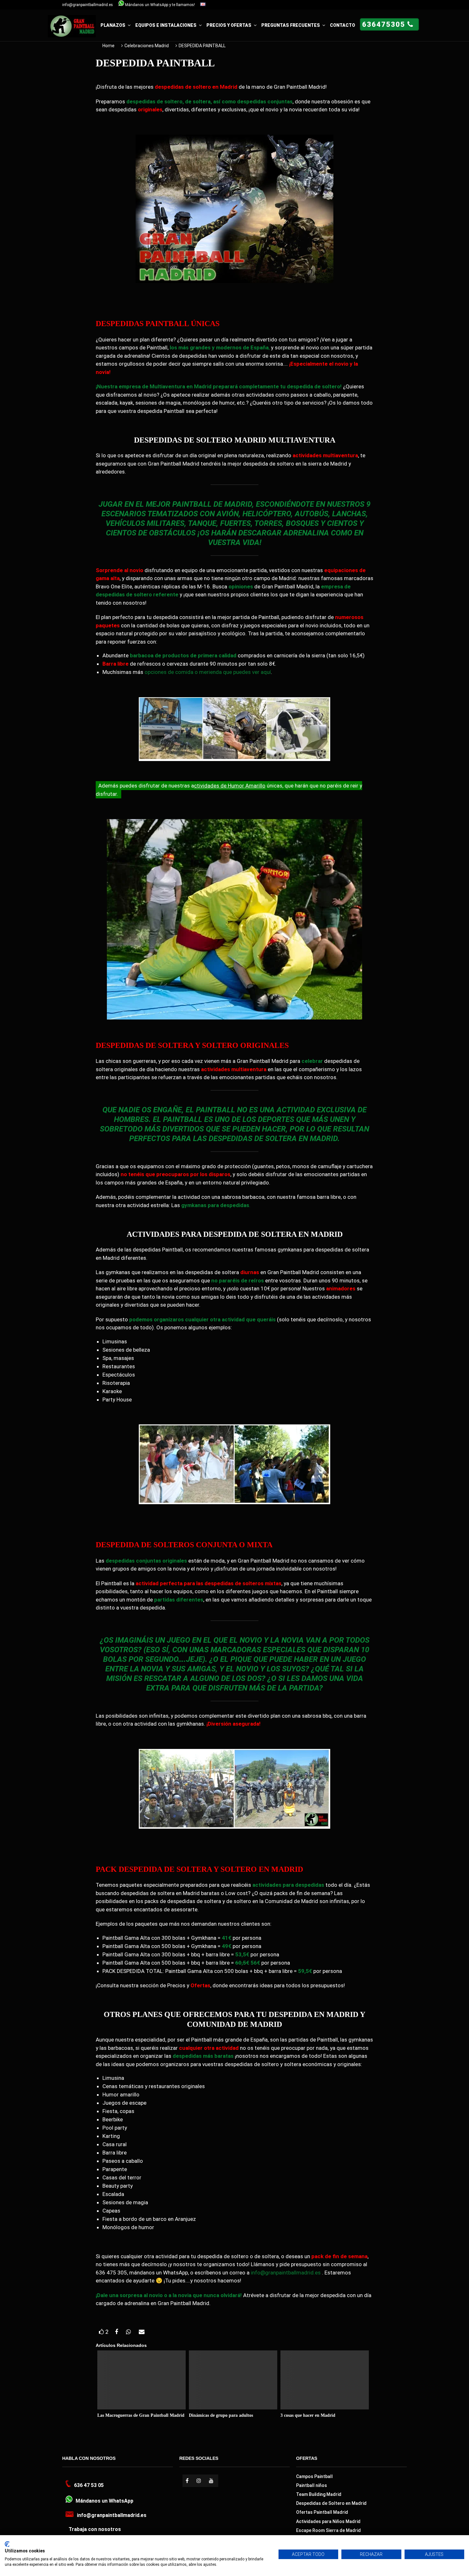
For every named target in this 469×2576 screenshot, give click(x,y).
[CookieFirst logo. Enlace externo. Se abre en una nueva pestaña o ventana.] (7, 2544)
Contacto (342, 25)
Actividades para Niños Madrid (328, 2521)
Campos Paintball (314, 2476)
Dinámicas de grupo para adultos (221, 2415)
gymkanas (194, 1205)
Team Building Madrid (319, 2494)
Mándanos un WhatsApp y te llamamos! (160, 5)
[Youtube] (212, 2481)
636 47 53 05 (89, 2485)
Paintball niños (312, 2485)
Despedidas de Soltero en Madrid (331, 2503)
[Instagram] (200, 2481)
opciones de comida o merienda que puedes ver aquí (208, 672)
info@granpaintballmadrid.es (88, 5)
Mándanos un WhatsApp (104, 2501)
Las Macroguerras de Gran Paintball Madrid (141, 2415)
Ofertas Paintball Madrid (322, 2512)
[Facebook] (188, 2481)
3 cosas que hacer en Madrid (308, 2415)
